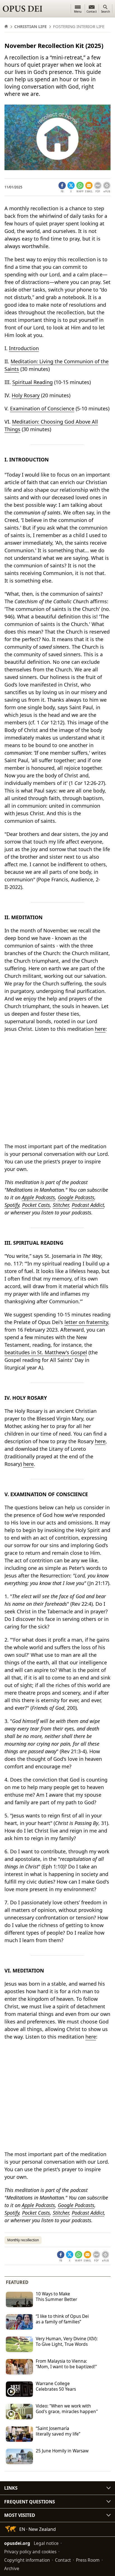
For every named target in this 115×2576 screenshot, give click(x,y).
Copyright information (27, 2560)
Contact (63, 2560)
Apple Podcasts (38, 1197)
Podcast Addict (88, 1205)
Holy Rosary (26, 395)
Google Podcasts (76, 1197)
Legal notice (46, 2543)
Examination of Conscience (42, 408)
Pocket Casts (36, 1205)
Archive (12, 2568)
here (100, 1029)
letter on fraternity (86, 1322)
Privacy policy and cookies (30, 2552)
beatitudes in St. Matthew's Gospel (46, 1352)
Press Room (88, 2560)
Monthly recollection (23, 2240)
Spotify (12, 1205)
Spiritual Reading (33, 382)
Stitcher (61, 1205)
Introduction (24, 348)
